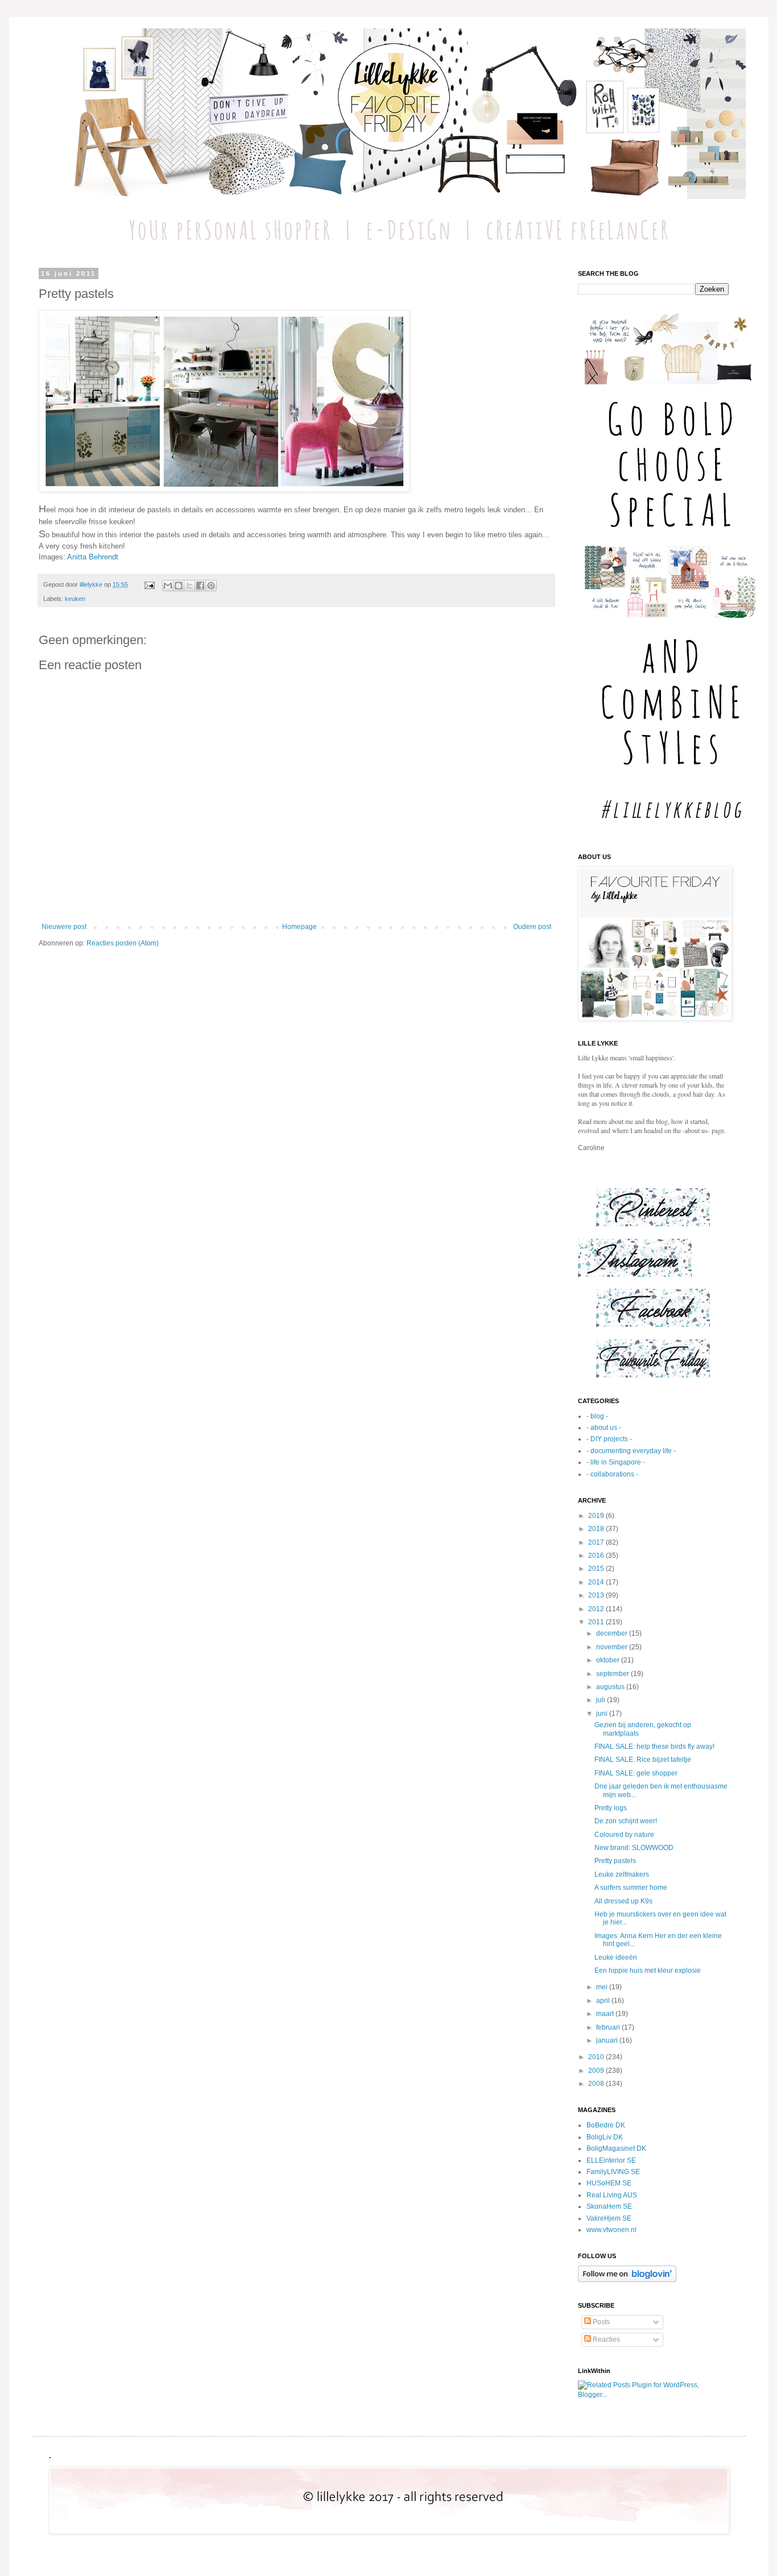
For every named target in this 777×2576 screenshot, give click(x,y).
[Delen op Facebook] (200, 586)
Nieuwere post (64, 927)
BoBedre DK (606, 2125)
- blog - (597, 1416)
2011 (597, 1622)
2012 (597, 1609)
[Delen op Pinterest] (211, 586)
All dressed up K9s (623, 1901)
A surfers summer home (631, 1888)
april (604, 2001)
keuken (75, 599)
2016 (597, 1555)
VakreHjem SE (609, 2218)
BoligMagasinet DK (616, 2148)
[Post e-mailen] (149, 584)
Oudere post (532, 927)
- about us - (604, 1428)
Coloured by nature (624, 1835)
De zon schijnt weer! (626, 1821)
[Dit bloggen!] (179, 586)
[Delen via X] (189, 586)
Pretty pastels (615, 1861)
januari (608, 2040)
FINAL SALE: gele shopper (636, 1773)
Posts (600, 2322)
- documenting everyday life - (631, 1451)
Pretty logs (611, 1808)
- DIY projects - (609, 1439)
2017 (597, 1542)
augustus (611, 1687)
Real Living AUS (612, 2195)
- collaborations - (612, 1474)
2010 (597, 2057)
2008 (597, 2084)
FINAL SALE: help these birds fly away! (654, 1747)
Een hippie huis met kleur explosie (648, 1971)
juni (603, 1714)
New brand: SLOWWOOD (634, 1848)
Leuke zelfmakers (622, 1874)
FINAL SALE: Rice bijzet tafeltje (643, 1760)
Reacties (606, 2339)
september (613, 1674)
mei (603, 1987)
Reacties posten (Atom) (123, 943)
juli (602, 1700)
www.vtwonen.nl (611, 2230)
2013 (597, 1595)
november (613, 1647)
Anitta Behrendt (93, 557)
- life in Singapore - (616, 1462)
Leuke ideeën (616, 1957)
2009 (597, 2071)
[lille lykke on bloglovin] (627, 2280)
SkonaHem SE (609, 2206)
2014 (597, 1582)
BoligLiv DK (605, 2137)
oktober (609, 1660)
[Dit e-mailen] (168, 586)
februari (609, 2027)
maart (606, 2014)
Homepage (299, 927)
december (613, 1633)
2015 (597, 1569)
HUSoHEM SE (609, 2183)
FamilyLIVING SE (613, 2172)
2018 (597, 1529)
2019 (597, 1516)
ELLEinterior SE (611, 2160)
